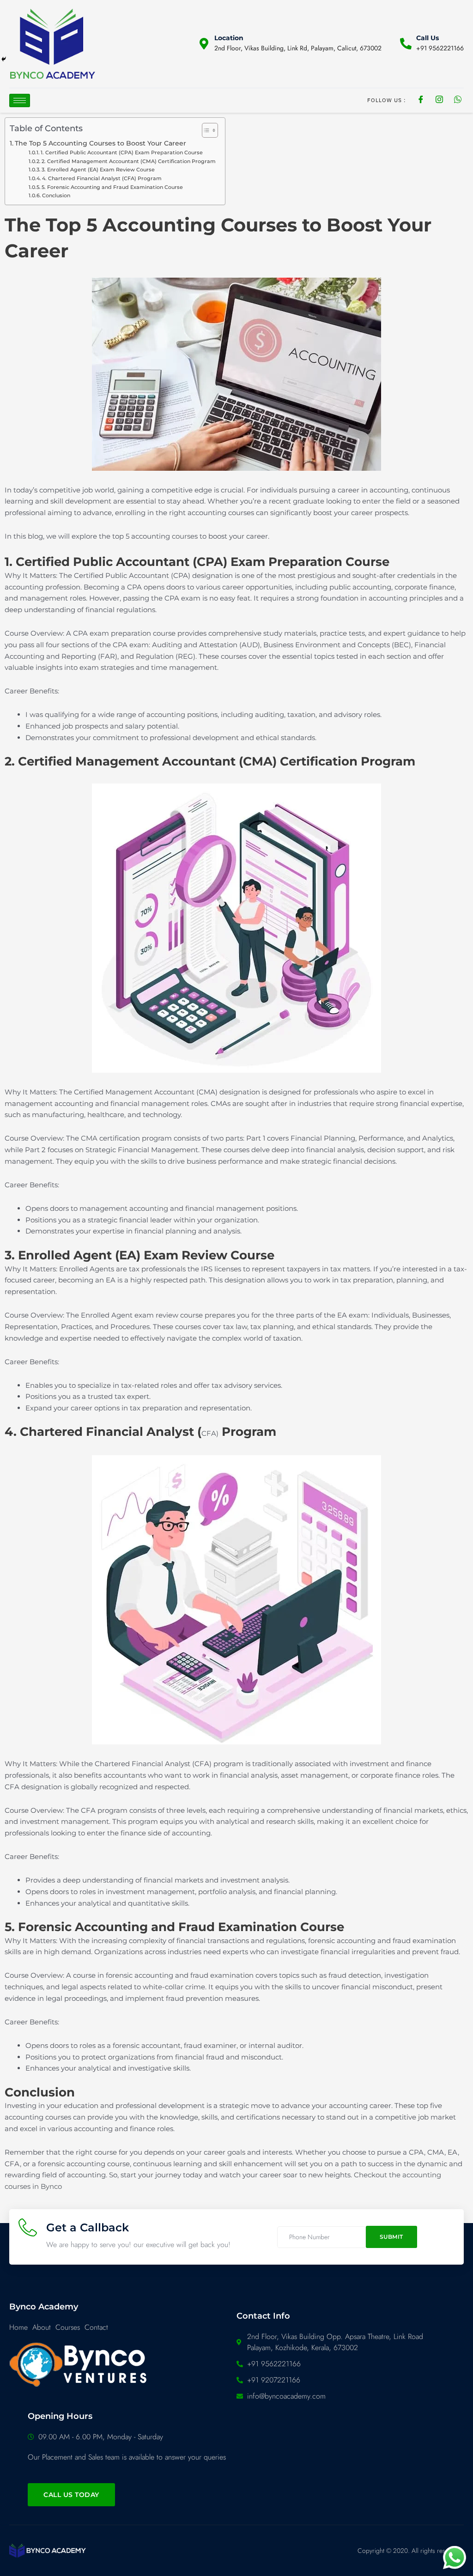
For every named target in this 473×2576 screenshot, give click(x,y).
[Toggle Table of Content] (205, 130)
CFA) (210, 1433)
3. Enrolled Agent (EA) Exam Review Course (98, 170)
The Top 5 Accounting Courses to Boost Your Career (100, 143)
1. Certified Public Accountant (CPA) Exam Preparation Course (122, 152)
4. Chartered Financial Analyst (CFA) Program (102, 178)
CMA (89, 1138)
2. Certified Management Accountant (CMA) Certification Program (129, 161)
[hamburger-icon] (20, 100)
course (182, 536)
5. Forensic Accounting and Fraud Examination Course (112, 187)
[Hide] (4, 59)
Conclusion (56, 195)
